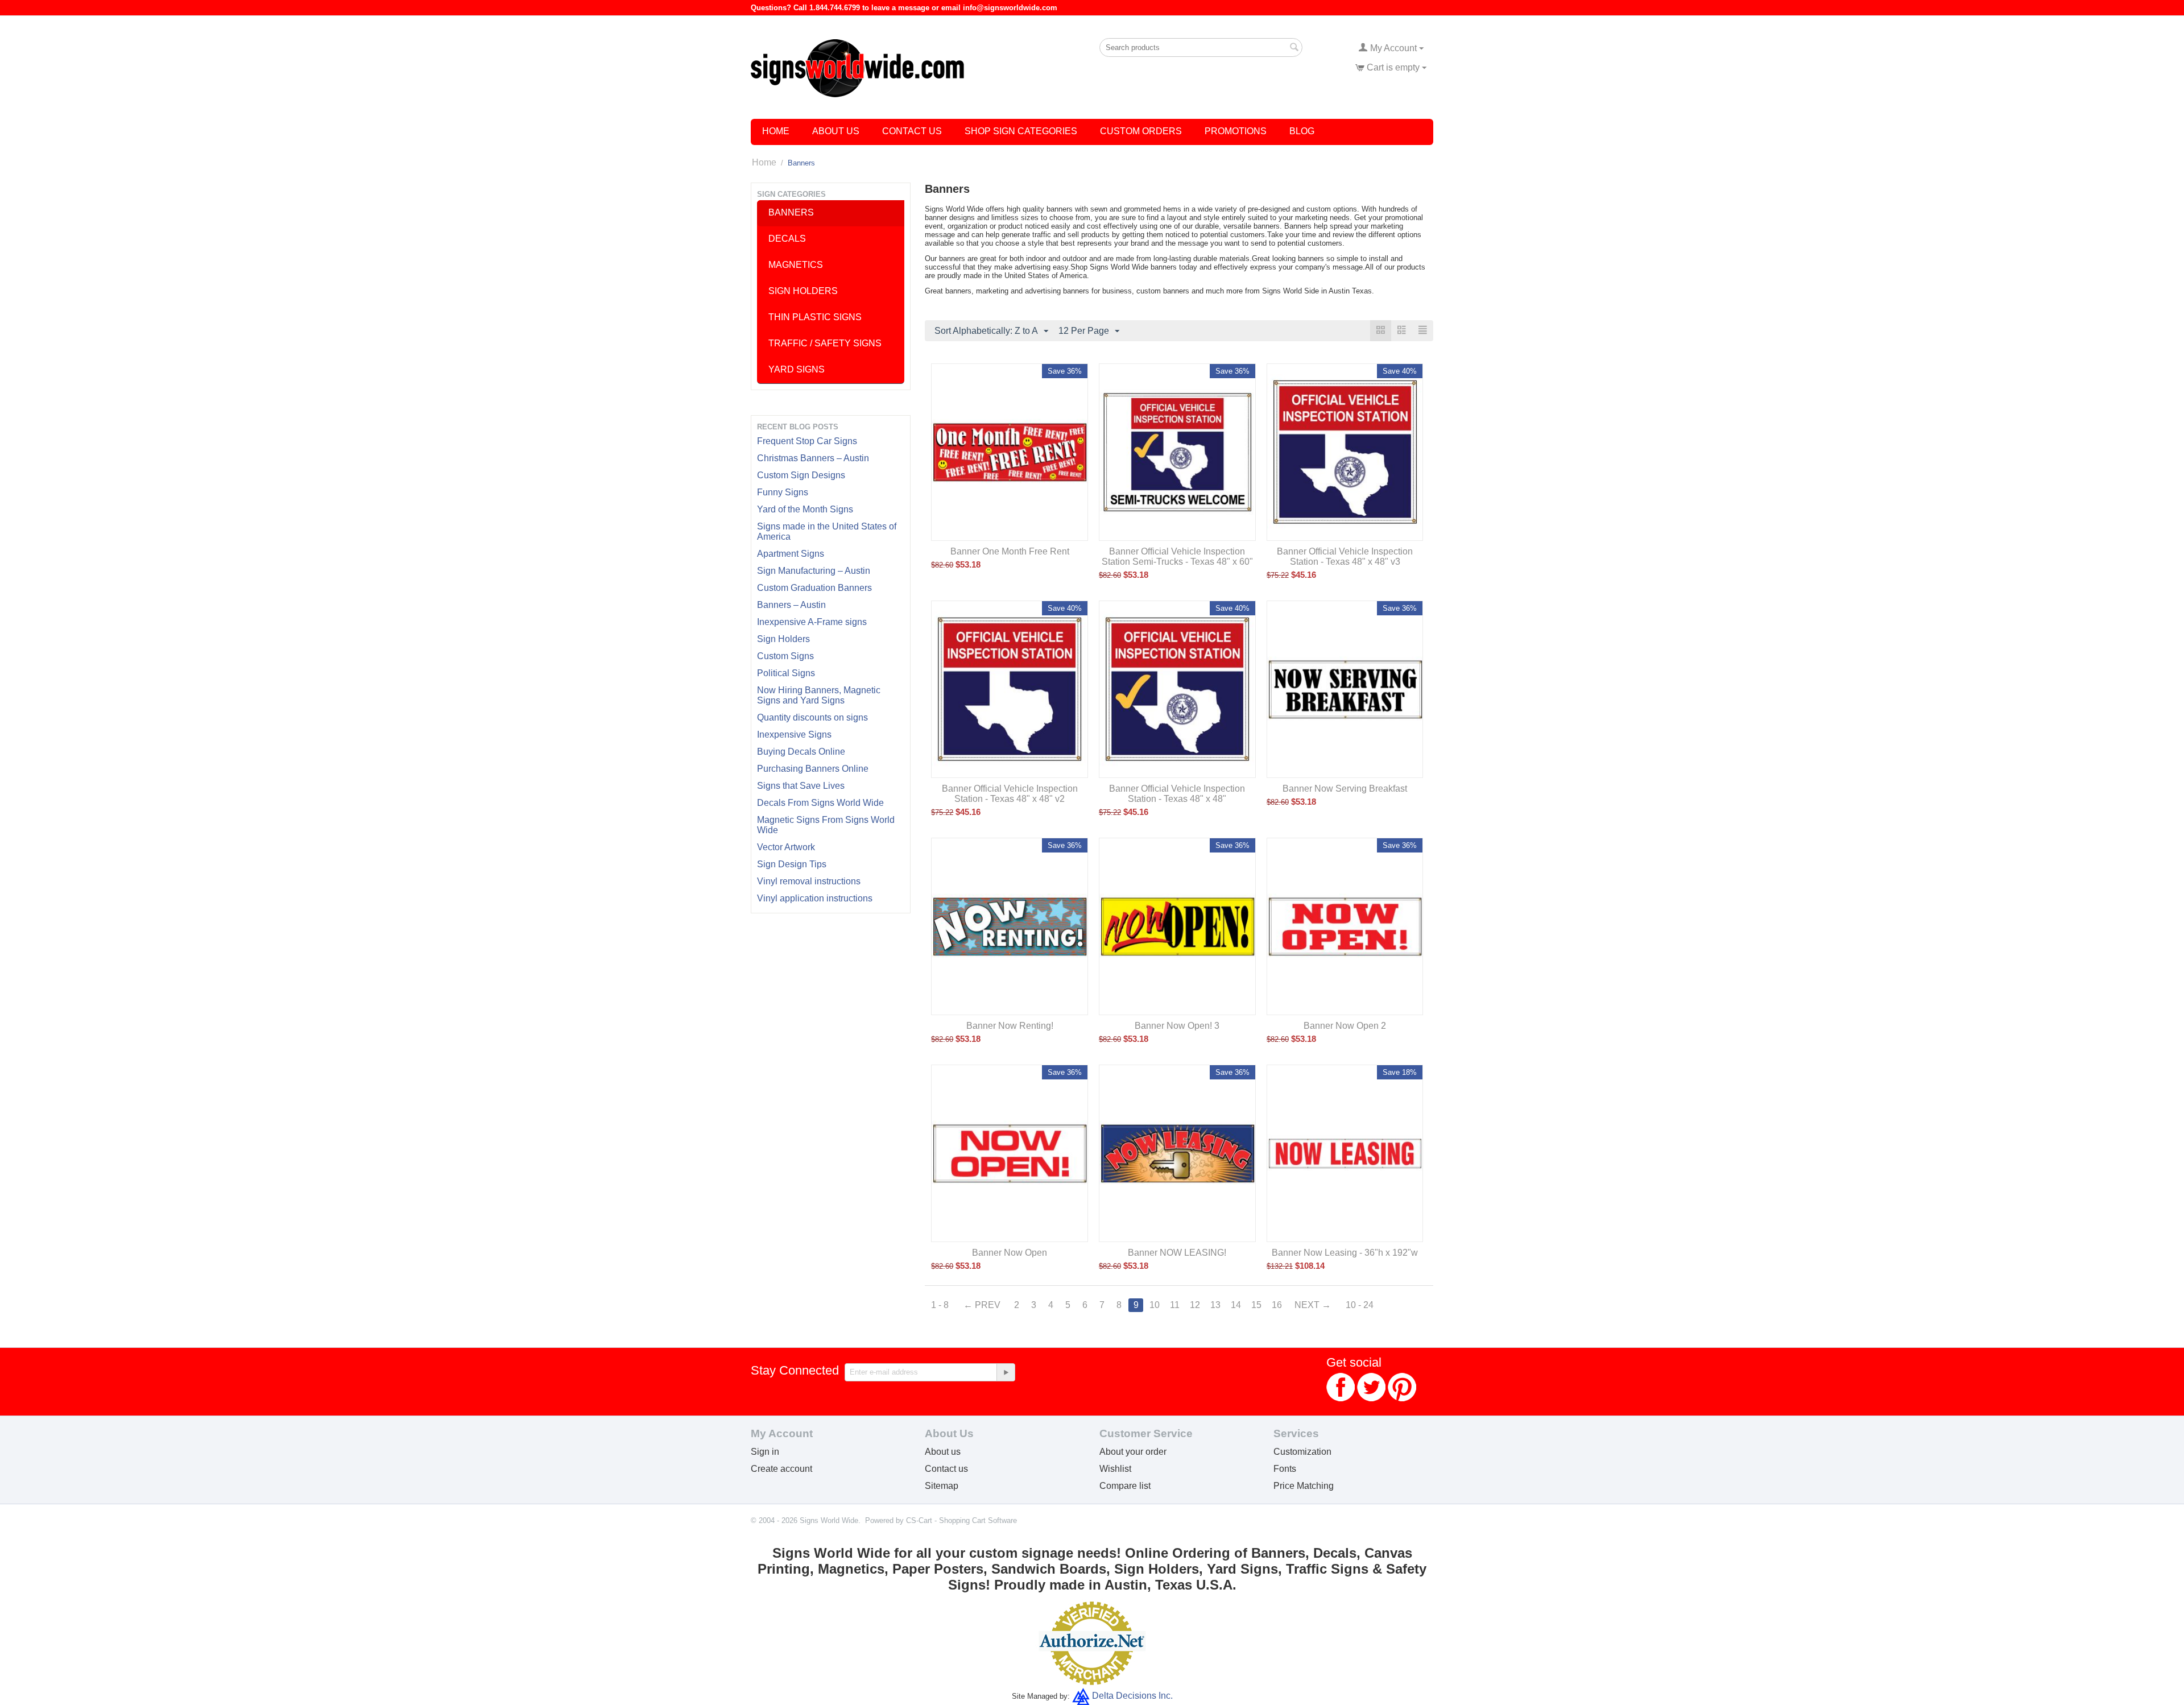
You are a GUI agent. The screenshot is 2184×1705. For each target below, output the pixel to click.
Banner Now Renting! (1010, 1026)
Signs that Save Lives (801, 786)
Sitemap (942, 1486)
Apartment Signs (791, 554)
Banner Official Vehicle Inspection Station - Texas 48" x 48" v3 (1345, 556)
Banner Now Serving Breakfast (1345, 789)
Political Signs (786, 673)
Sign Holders (783, 639)
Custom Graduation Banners (814, 588)
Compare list (1125, 1486)
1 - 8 (940, 1305)
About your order (1133, 1452)
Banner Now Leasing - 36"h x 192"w (1345, 1253)
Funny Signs (783, 492)
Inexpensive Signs (794, 734)
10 (1155, 1305)
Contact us (946, 1469)
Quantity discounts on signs (812, 717)
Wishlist (1115, 1469)
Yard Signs (797, 369)
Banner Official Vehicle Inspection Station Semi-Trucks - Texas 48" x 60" (1177, 556)
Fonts (1285, 1469)
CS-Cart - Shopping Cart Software (961, 1520)
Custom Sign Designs (801, 475)
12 (1195, 1305)
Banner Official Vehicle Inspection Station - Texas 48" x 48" (1177, 794)
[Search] (1294, 48)
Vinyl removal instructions (809, 881)
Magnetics (796, 265)
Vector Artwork (786, 847)
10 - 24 (1360, 1305)
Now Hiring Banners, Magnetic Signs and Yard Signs (819, 695)
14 (1236, 1305)
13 (1215, 1305)
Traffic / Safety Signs (825, 343)
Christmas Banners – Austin (813, 458)
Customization (1302, 1452)
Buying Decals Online (801, 752)
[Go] (1006, 1372)
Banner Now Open (1010, 1253)
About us (943, 1452)
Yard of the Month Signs (805, 509)
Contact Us (912, 131)
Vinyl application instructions (815, 898)
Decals (787, 239)
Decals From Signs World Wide (820, 803)
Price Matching (1304, 1486)
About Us (836, 131)
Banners (791, 212)
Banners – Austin (791, 605)
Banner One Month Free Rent (1010, 551)
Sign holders (803, 291)
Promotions (1236, 131)
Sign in (765, 1452)
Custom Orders (1141, 131)
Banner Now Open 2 (1345, 1026)
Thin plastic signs (815, 317)
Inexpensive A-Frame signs (812, 622)
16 (1277, 1305)
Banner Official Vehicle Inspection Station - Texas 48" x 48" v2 (1010, 794)
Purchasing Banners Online (813, 769)
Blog (1302, 131)
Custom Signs (785, 656)
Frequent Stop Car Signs (807, 441)
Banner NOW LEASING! (1177, 1253)
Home (776, 131)
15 (1256, 1305)
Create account (781, 1469)
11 (1175, 1305)
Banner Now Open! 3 (1177, 1026)
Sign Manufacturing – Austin (814, 571)
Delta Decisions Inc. (1132, 1696)
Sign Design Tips (792, 864)
